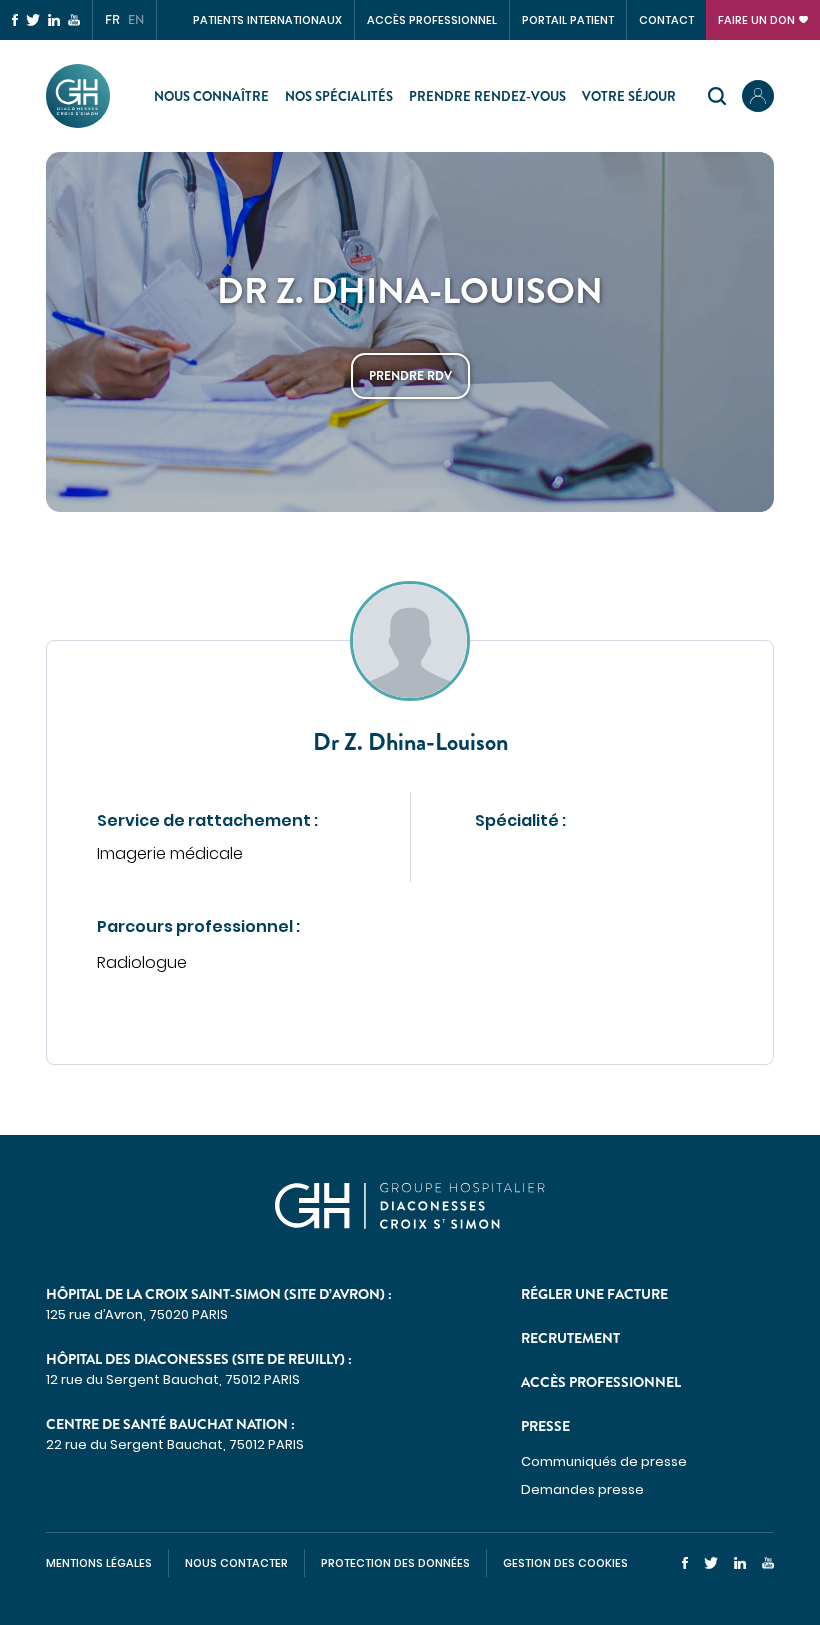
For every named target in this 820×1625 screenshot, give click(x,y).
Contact (666, 20)
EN (136, 20)
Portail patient (568, 20)
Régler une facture (594, 1294)
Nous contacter (236, 1563)
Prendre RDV (410, 376)
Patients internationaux (267, 20)
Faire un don (756, 20)
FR (112, 20)
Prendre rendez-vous (487, 96)
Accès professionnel (432, 20)
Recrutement (570, 1338)
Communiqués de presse (604, 1461)
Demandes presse (582, 1489)
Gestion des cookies (565, 1563)
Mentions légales (99, 1563)
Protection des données (395, 1563)
